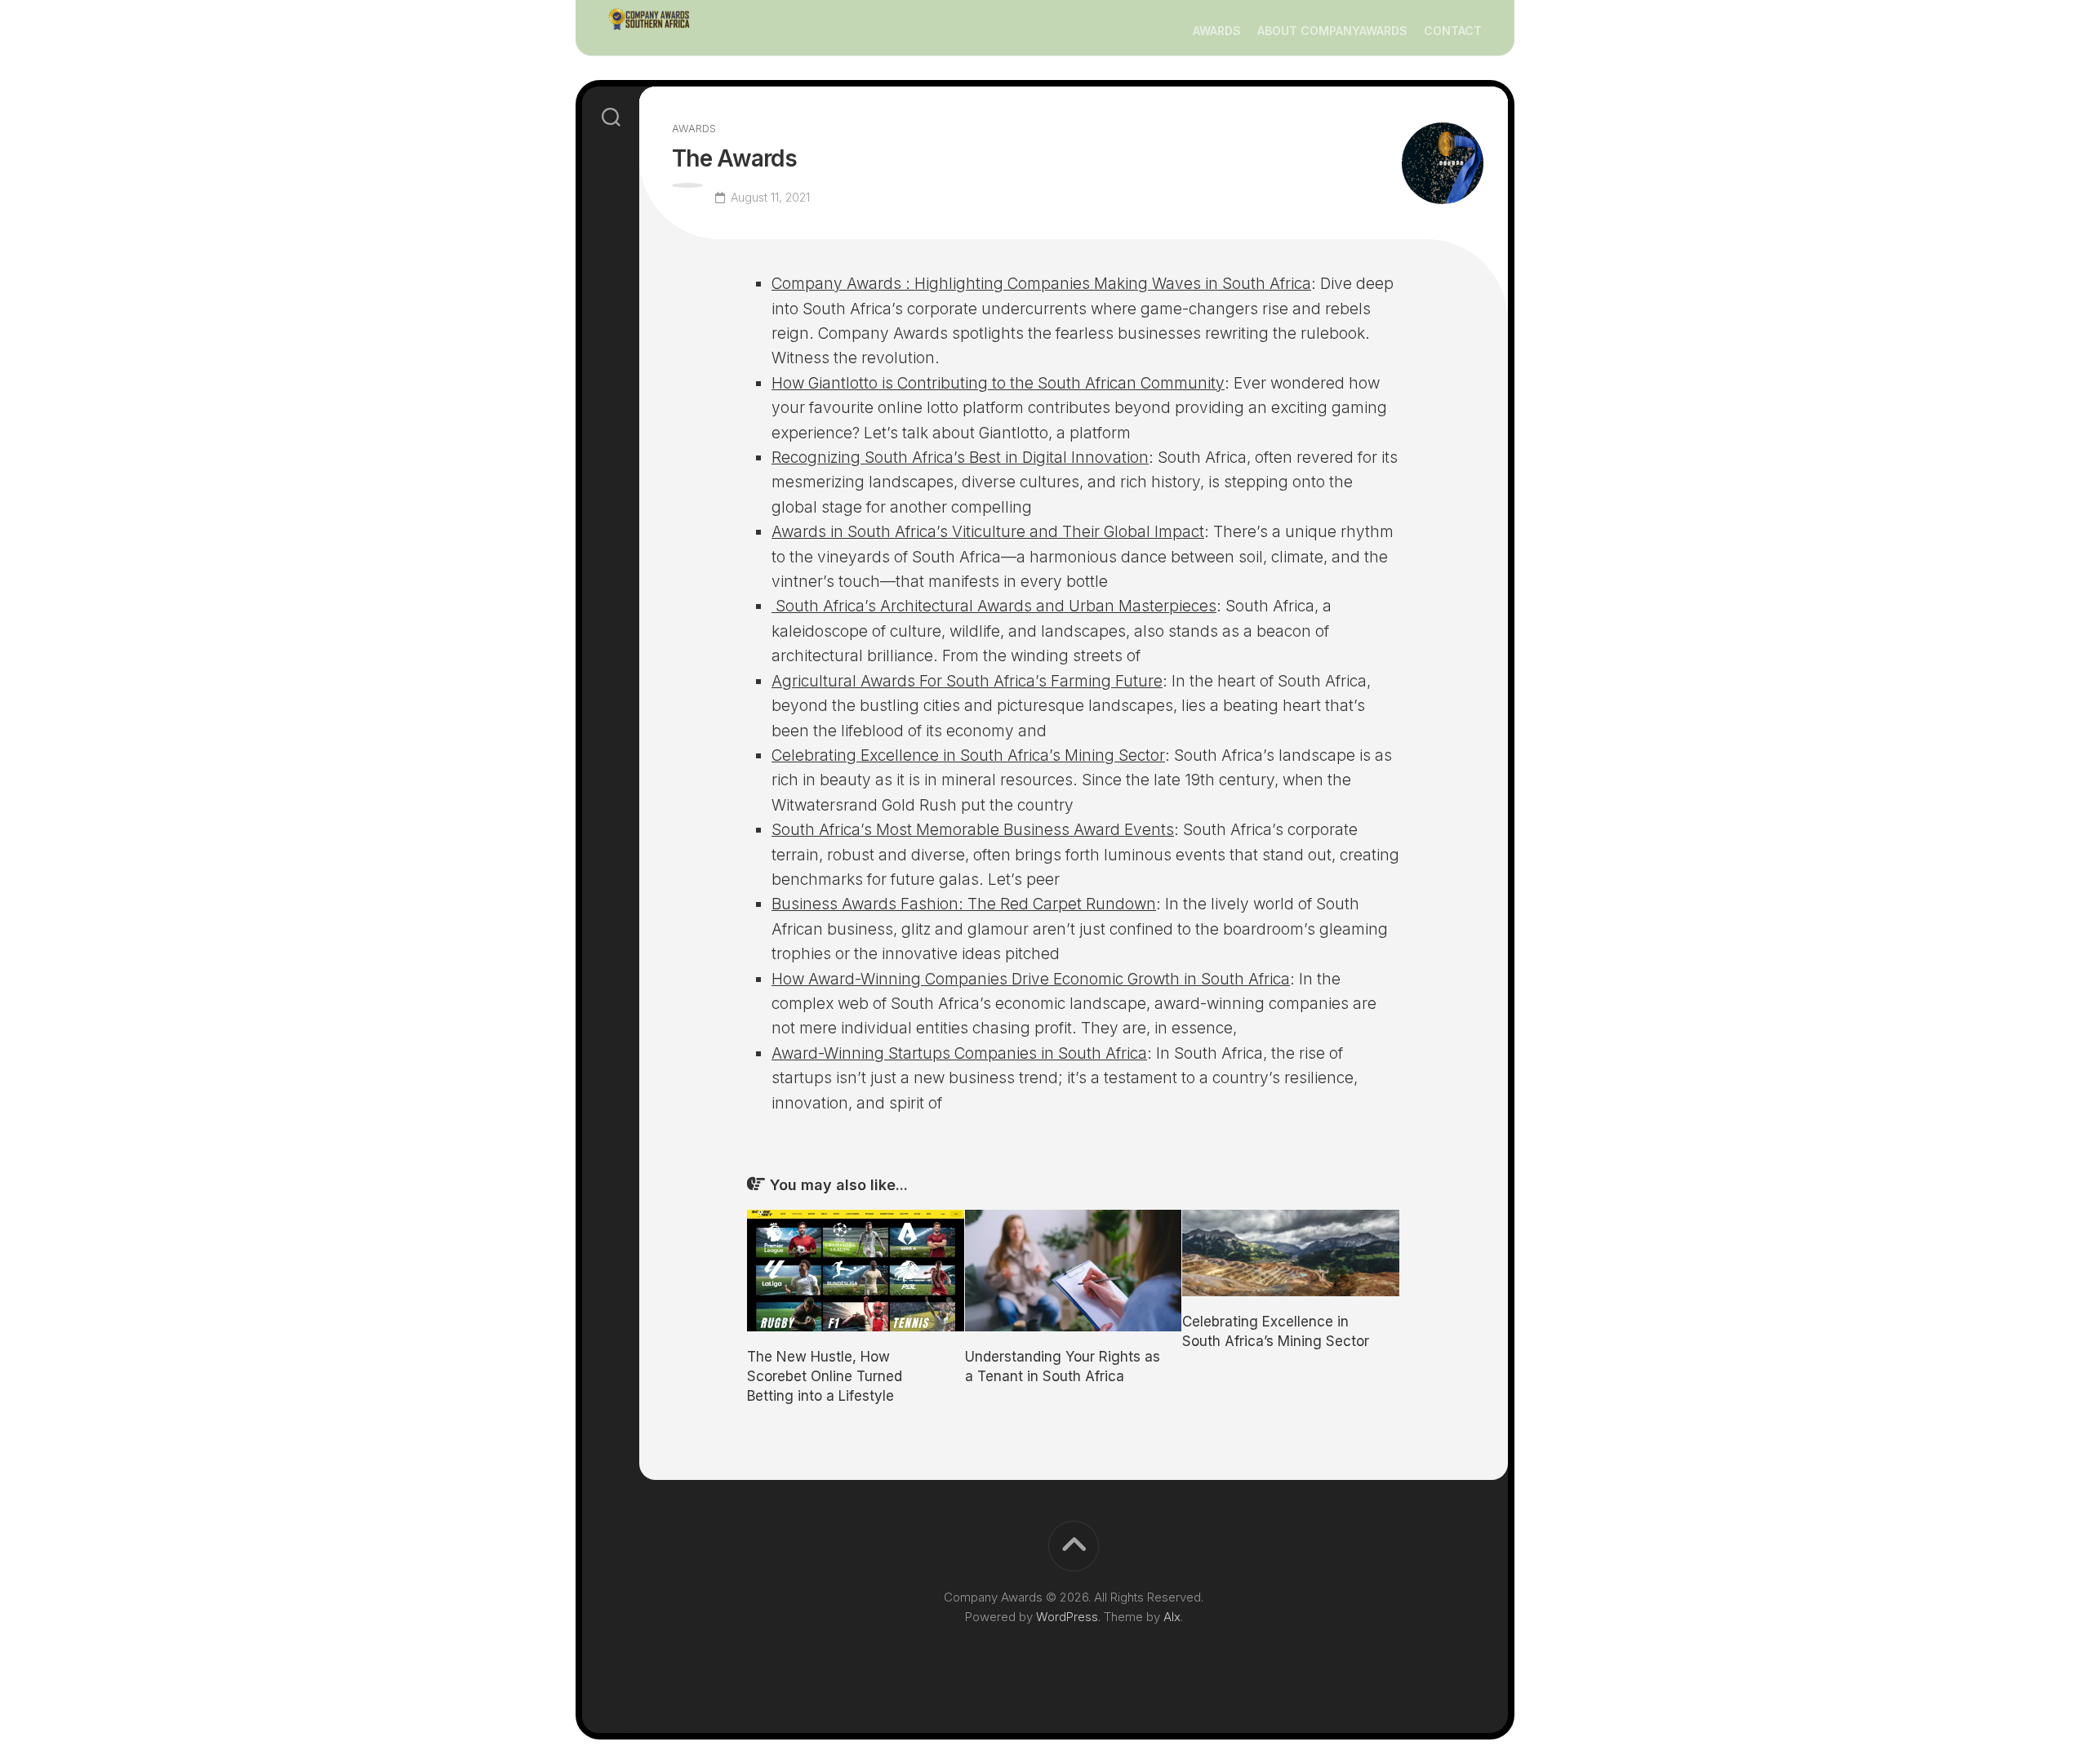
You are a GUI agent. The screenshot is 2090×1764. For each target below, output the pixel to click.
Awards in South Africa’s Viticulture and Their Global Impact (988, 532)
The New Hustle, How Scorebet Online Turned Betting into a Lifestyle (825, 1376)
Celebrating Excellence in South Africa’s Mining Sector (968, 755)
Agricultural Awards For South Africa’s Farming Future (967, 681)
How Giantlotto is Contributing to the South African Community (998, 383)
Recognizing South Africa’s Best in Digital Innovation (960, 458)
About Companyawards (1332, 31)
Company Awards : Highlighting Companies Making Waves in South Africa (1041, 284)
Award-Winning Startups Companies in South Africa (959, 1053)
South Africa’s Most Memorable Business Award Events (973, 830)
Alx (1172, 1617)
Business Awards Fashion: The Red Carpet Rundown (964, 904)
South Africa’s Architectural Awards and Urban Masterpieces (994, 606)
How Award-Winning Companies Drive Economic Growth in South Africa (1031, 979)
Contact (1453, 31)
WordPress (1067, 1617)
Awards (1217, 31)
